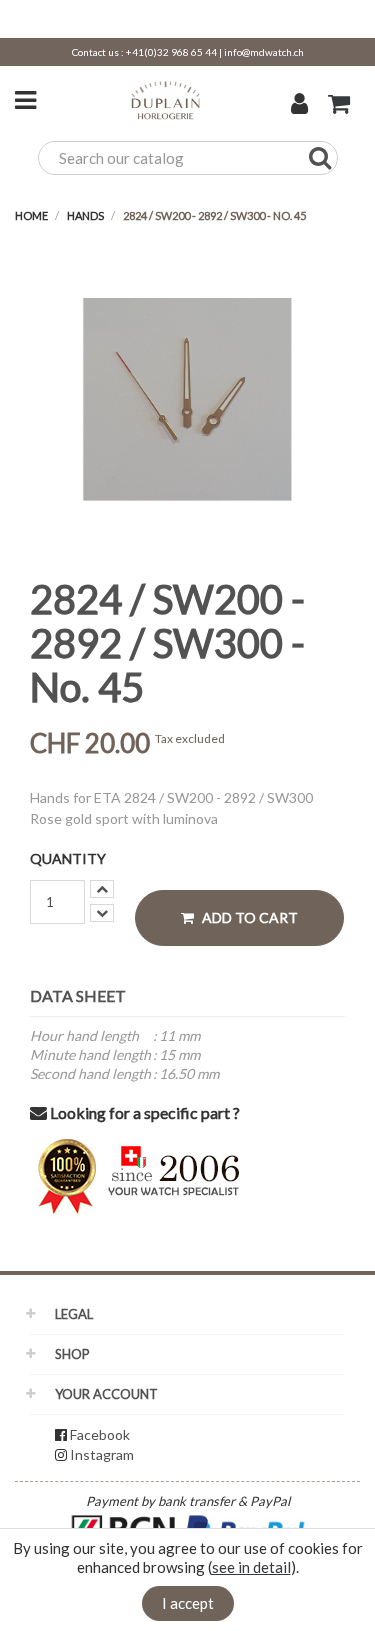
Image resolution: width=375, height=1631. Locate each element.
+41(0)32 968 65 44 (171, 52)
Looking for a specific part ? (143, 1112)
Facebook (100, 1434)
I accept (188, 1603)
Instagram (102, 1454)
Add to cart (248, 917)
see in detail (251, 1567)
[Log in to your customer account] (299, 106)
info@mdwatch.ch (264, 52)
